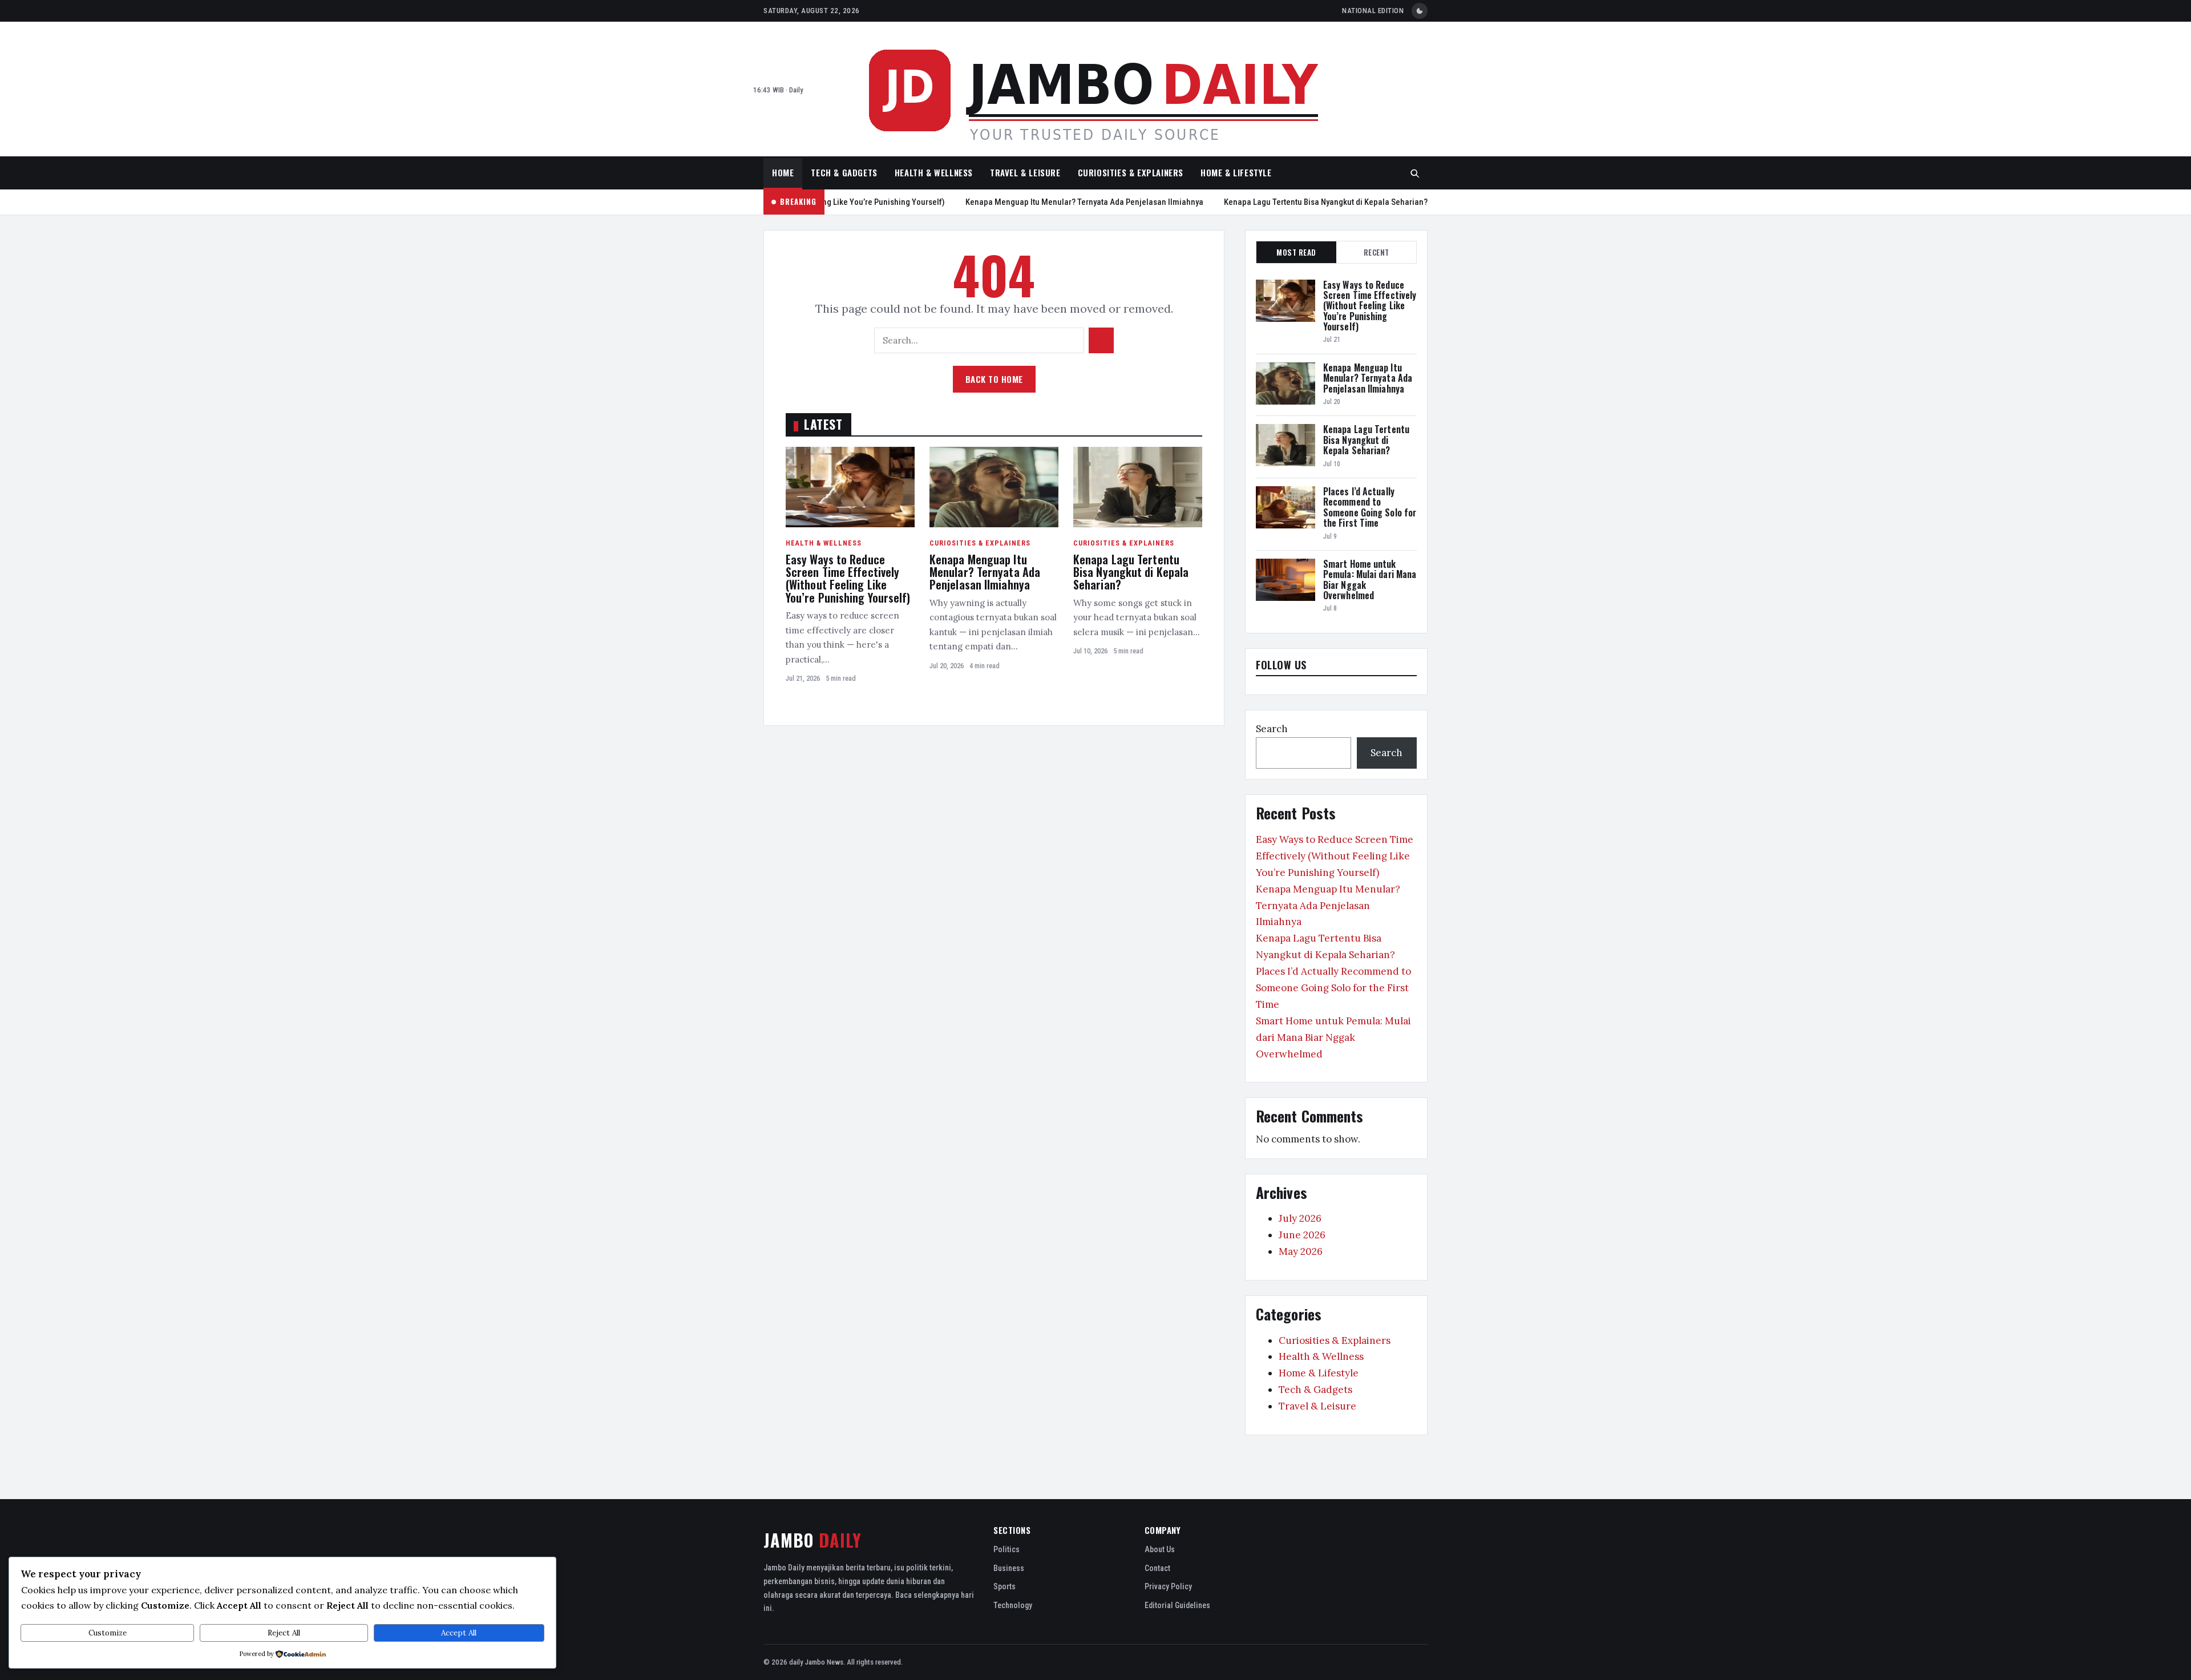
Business (1009, 1568)
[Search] (1415, 173)
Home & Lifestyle (1236, 172)
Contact (1157, 1568)
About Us (1160, 1549)
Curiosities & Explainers (1131, 172)
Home (783, 172)
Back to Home (994, 379)
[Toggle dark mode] (1420, 11)
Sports (1004, 1586)
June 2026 (1302, 1235)
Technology (1013, 1605)
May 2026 (1301, 1251)
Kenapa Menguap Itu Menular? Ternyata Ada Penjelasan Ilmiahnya (1068, 202)
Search (1272, 729)
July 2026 (1300, 1218)
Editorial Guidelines (1177, 1605)
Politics (1006, 1549)
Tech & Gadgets (844, 172)
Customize (108, 1633)
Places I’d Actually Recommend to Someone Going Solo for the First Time (1370, 507)
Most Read (1296, 252)
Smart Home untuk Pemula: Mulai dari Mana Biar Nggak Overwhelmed (1370, 579)
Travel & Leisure (1025, 172)
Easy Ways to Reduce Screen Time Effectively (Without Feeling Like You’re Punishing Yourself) (848, 578)
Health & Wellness (934, 172)
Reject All (284, 1633)
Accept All (459, 1633)
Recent (1377, 252)
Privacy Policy (1168, 1586)
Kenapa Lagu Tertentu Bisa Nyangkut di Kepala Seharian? (1309, 202)
